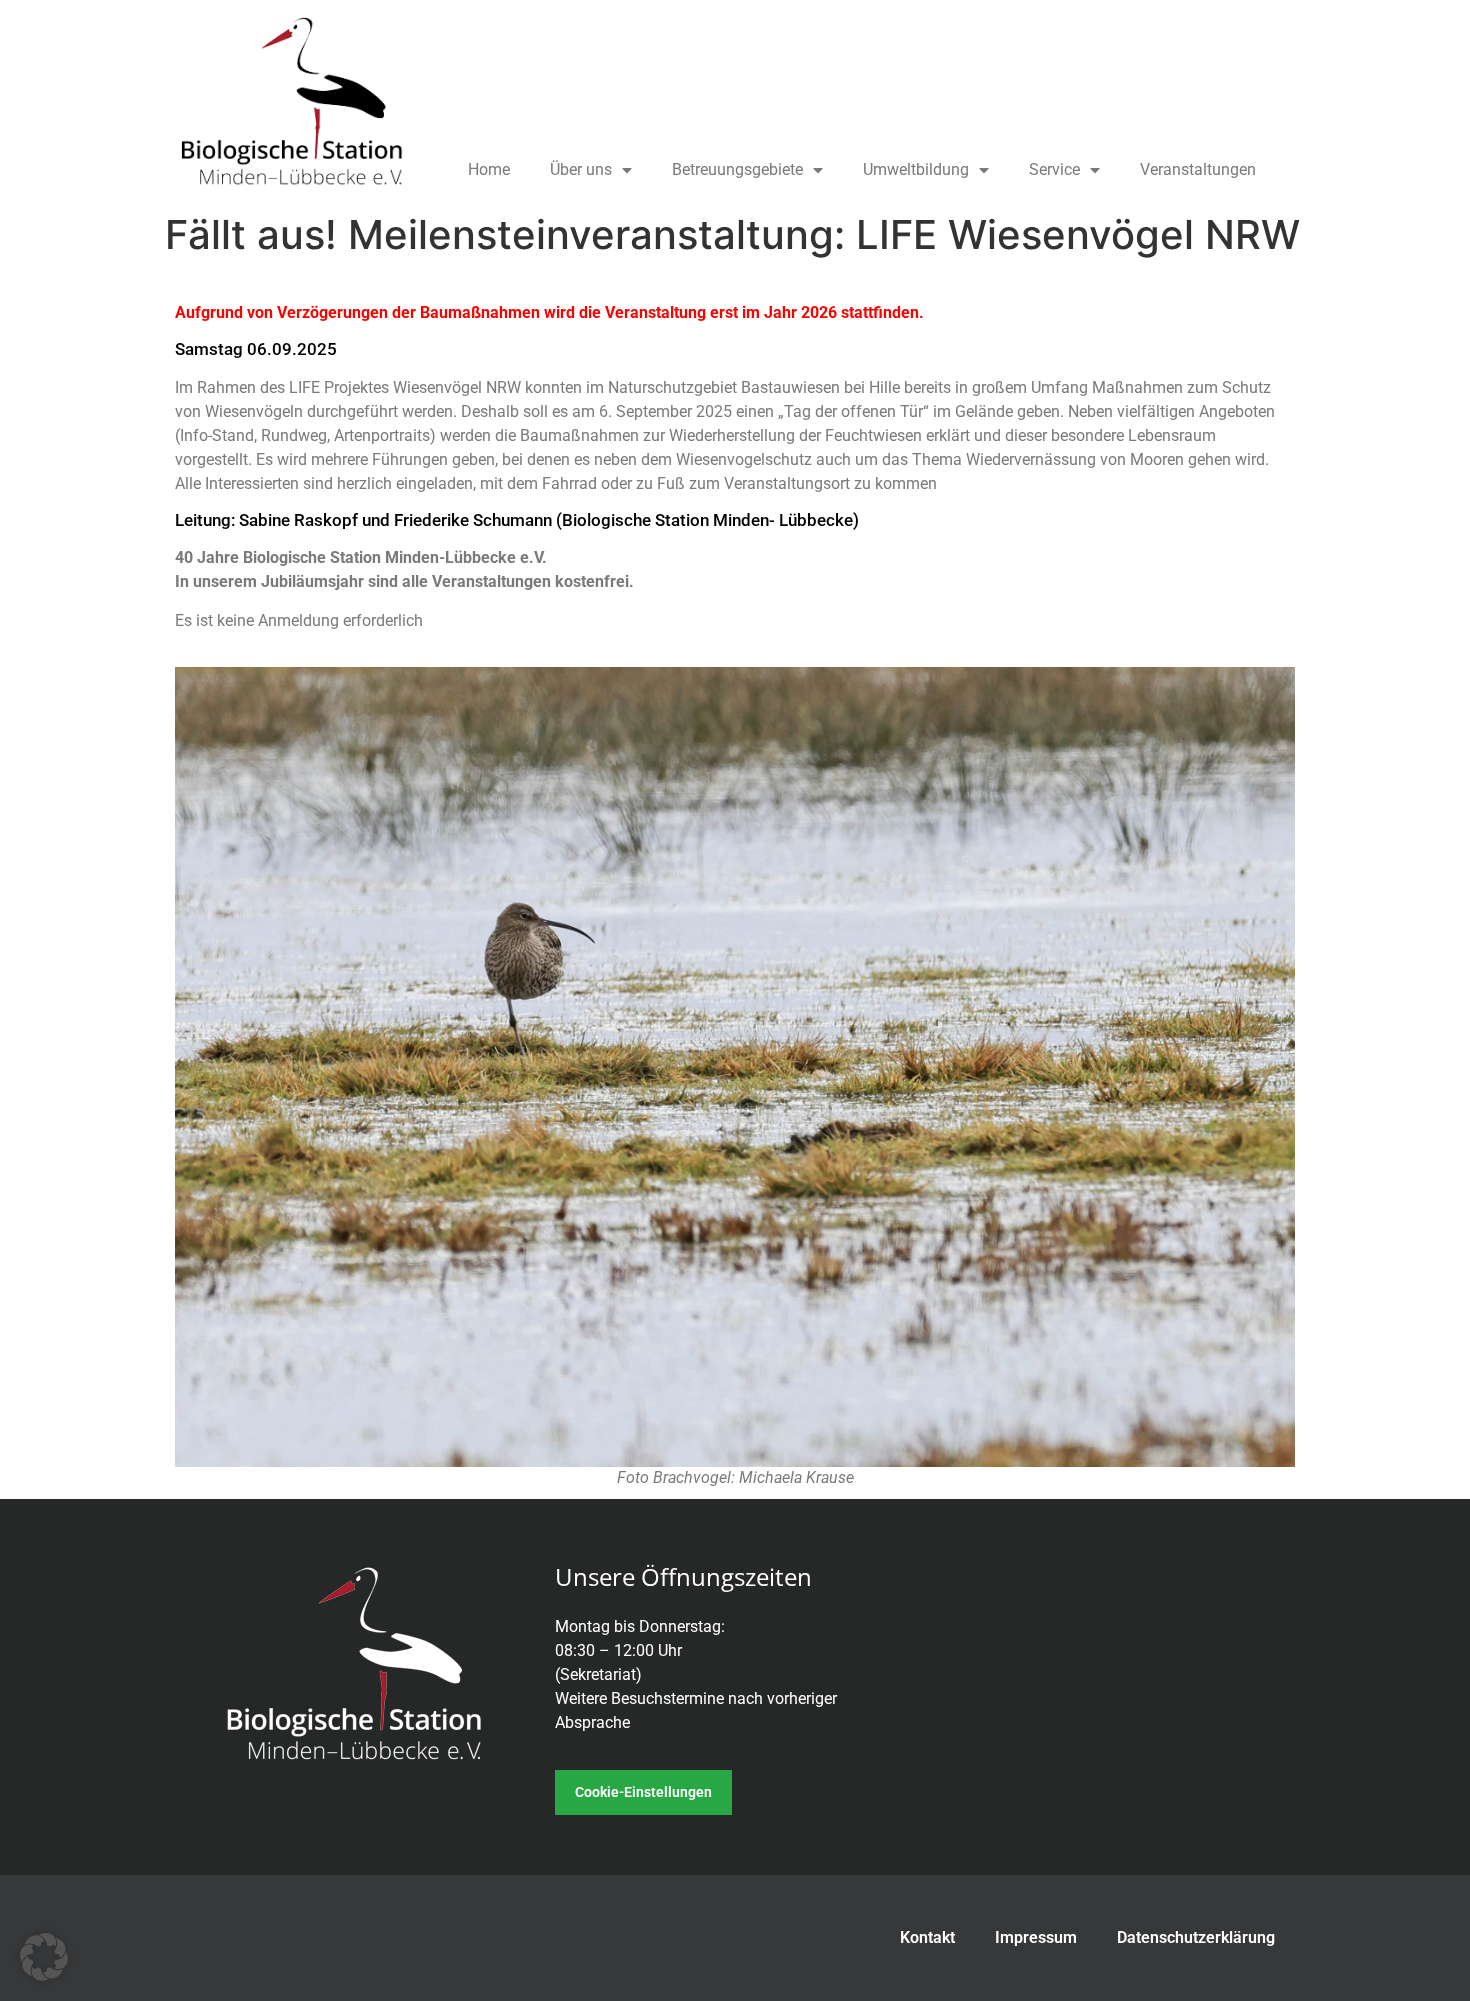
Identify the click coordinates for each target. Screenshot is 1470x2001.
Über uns (581, 169)
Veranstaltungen (1198, 169)
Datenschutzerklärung (1196, 1937)
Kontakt (927, 1937)
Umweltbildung (916, 169)
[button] (44, 1957)
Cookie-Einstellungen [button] (643, 1792)
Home (489, 169)
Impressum (1036, 1937)
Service (1054, 169)
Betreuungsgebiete (737, 169)
